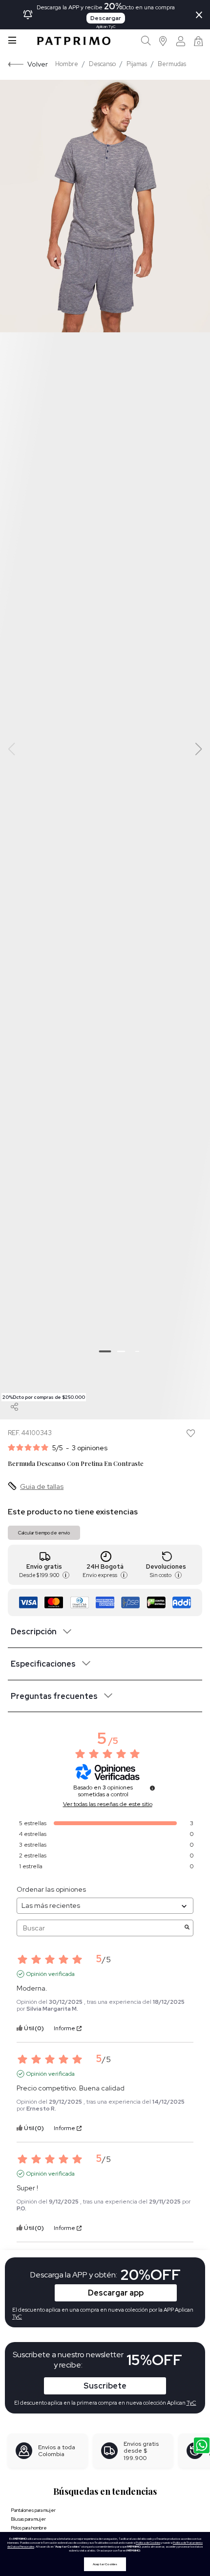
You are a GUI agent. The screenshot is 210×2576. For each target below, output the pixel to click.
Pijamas (137, 64)
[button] (163, 41)
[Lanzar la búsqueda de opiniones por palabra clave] (187, 1928)
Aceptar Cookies (105, 2564)
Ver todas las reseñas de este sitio (108, 1804)
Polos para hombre (29, 2528)
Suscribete (105, 2386)
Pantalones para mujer (33, 2510)
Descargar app (116, 2293)
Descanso (102, 64)
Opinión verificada (51, 1974)
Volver (38, 64)
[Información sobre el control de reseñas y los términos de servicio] (152, 1788)
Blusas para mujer (28, 2519)
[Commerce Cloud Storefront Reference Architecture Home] (74, 41)
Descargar (106, 18)
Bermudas (172, 64)
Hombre (67, 64)
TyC (191, 2403)
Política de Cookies (148, 2543)
